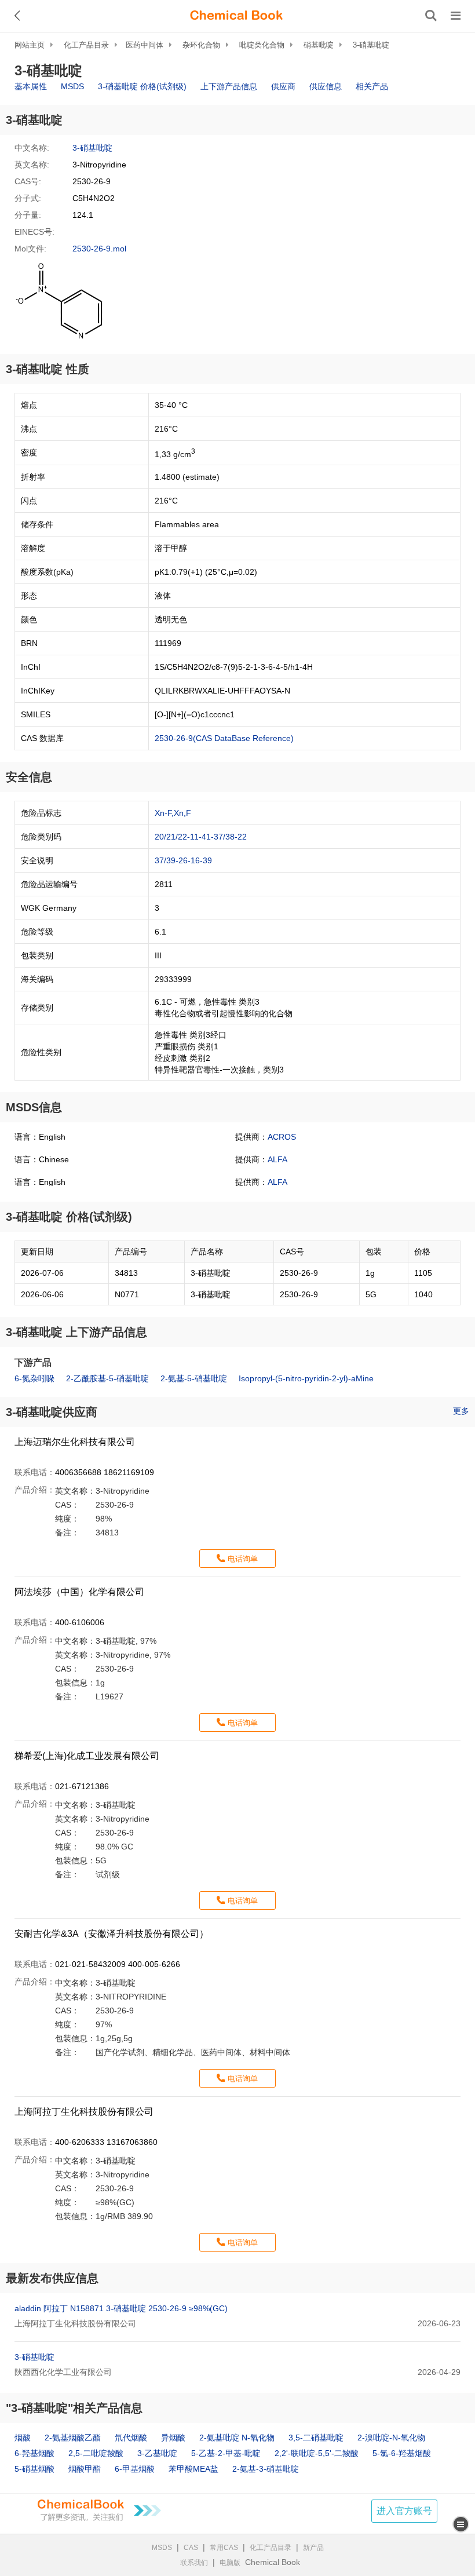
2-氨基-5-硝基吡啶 (194, 1378)
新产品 (313, 2548)
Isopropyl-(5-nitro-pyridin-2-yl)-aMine (306, 1378)
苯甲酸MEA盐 (193, 2469)
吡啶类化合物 (262, 45)
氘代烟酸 (131, 2438)
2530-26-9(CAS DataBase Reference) (224, 738)
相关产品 (372, 86)
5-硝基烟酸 (34, 2469)
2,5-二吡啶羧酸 (96, 2453)
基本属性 (31, 86)
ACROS (282, 1137)
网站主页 (30, 45)
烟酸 (23, 2438)
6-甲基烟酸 (135, 2469)
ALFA (277, 1159)
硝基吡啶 (319, 45)
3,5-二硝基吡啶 (316, 2438)
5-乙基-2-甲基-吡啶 (226, 2453)
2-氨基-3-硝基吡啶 (266, 2469)
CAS (191, 2548)
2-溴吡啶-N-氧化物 (391, 2438)
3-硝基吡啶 (371, 45)
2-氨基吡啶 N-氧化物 (237, 2438)
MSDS (72, 86)
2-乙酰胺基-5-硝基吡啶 (107, 1378)
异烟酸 (173, 2438)
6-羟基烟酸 (34, 2453)
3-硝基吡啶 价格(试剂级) (142, 86)
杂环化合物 (201, 45)
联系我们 (194, 2563)
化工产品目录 (86, 45)
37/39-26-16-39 (183, 860)
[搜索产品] (431, 16)
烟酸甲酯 (85, 2469)
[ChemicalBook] (236, 16)
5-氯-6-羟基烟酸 (402, 2453)
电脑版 (230, 2563)
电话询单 (243, 1559)
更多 (461, 1411)
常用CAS (224, 2548)
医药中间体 (145, 45)
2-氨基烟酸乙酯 (73, 2438)
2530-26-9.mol (99, 249)
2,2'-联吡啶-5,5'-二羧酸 (317, 2453)
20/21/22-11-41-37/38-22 (201, 837)
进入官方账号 (404, 2511)
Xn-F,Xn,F (173, 813)
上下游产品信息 (229, 86)
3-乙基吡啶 (157, 2453)
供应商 (283, 86)
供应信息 (326, 86)
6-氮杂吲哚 (34, 1378)
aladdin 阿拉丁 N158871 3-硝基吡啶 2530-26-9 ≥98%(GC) (121, 2308)
